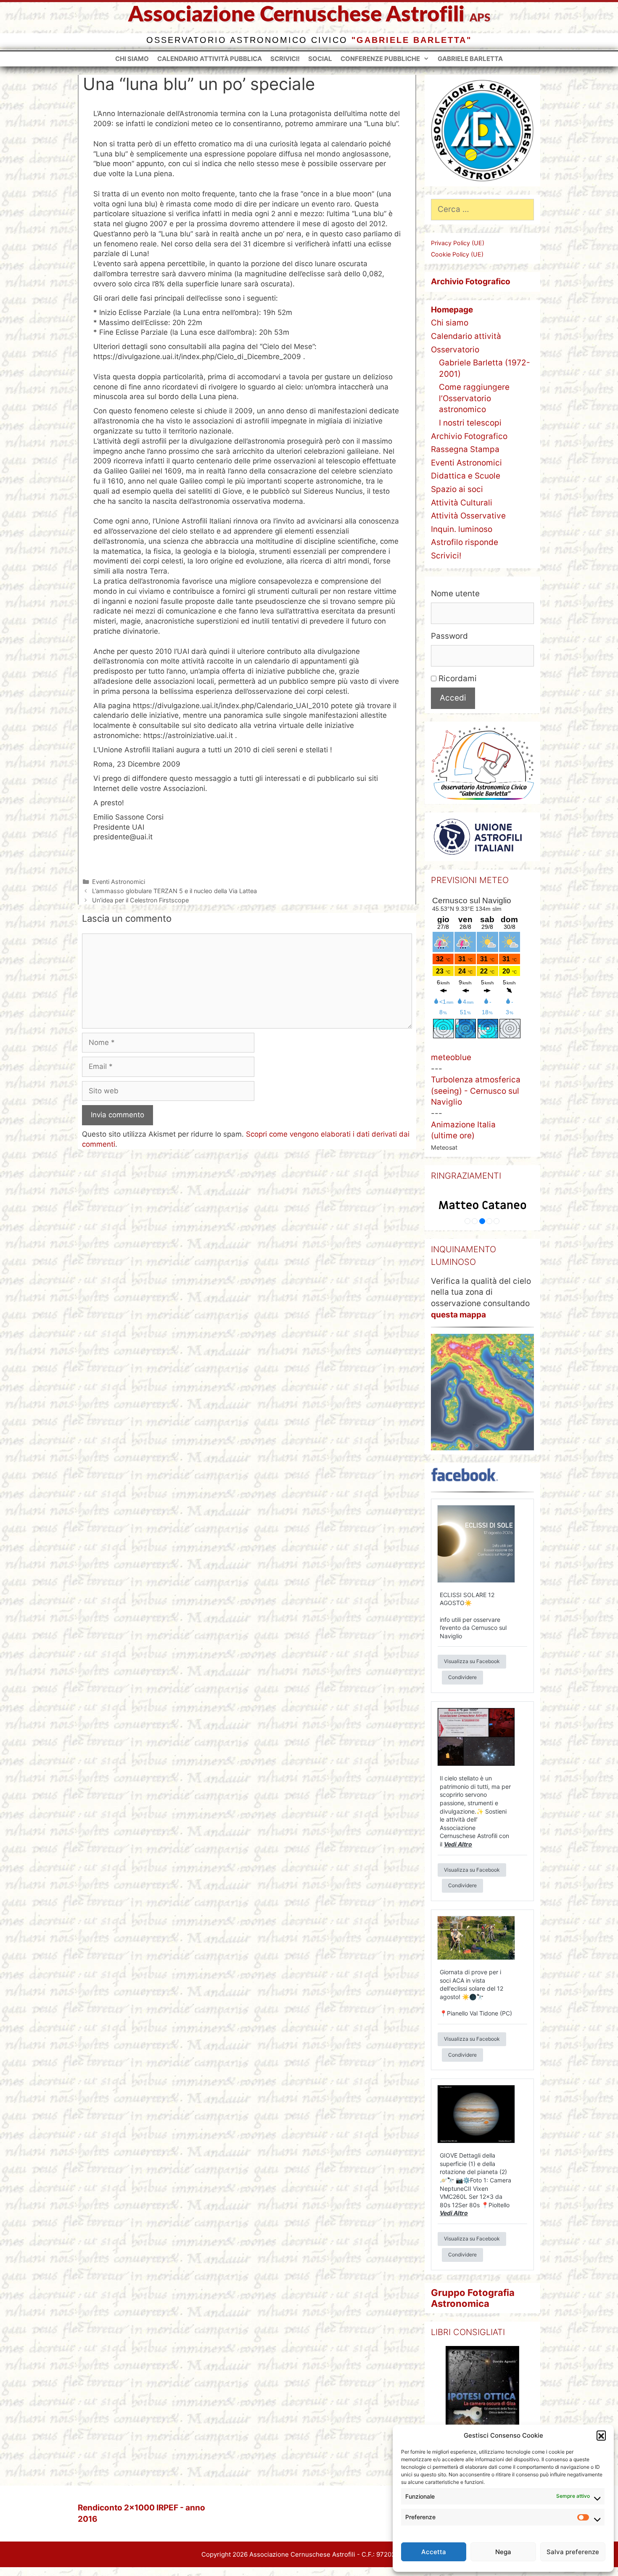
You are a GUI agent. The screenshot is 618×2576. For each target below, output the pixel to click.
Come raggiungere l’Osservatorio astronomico (474, 398)
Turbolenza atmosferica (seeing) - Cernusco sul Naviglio (476, 1091)
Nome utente (455, 594)
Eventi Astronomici (119, 882)
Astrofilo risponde (465, 542)
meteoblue (451, 1057)
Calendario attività (466, 336)
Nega (503, 2552)
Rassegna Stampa (465, 449)
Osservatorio (455, 350)
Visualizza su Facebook (472, 1661)
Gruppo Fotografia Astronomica (473, 2298)
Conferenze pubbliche (380, 59)
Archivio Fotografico (469, 436)
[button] (601, 2435)
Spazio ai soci (457, 489)
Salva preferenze (573, 2552)
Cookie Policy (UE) (457, 254)
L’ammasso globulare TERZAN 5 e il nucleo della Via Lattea (174, 891)
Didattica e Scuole (466, 476)
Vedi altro (458, 1844)
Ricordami (457, 678)
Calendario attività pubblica (210, 59)
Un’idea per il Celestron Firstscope (140, 900)
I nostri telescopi (470, 423)
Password (449, 636)
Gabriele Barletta (470, 59)
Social (320, 59)
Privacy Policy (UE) (458, 243)
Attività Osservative (468, 516)
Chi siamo (132, 59)
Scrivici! (285, 59)
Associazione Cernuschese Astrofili (296, 15)
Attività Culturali (462, 503)
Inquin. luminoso (462, 529)
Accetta (434, 2552)
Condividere (462, 1677)
